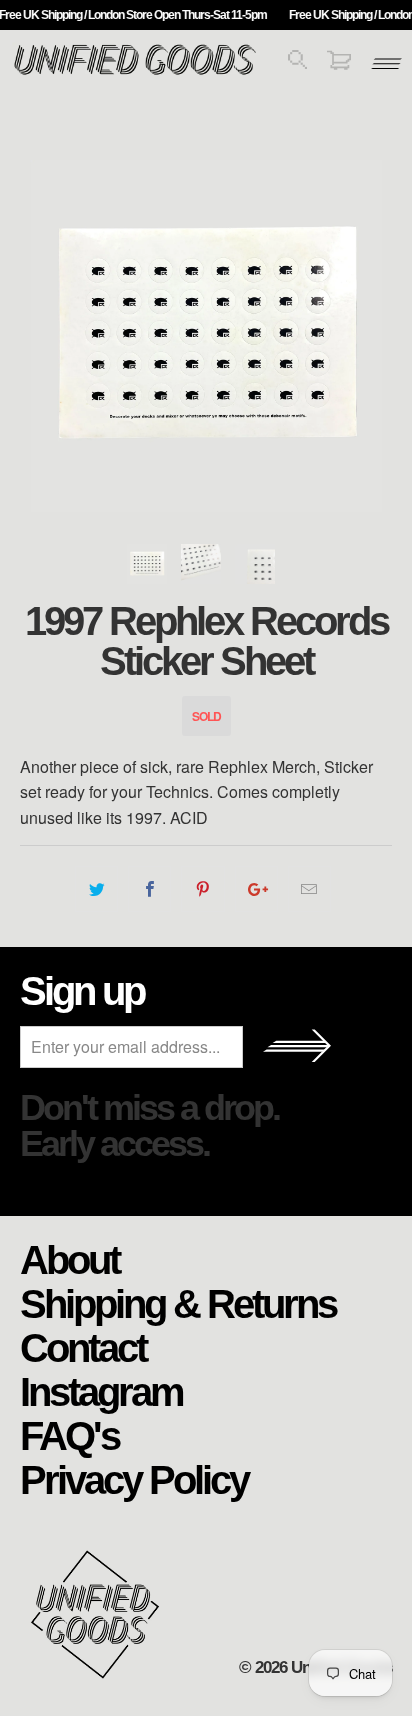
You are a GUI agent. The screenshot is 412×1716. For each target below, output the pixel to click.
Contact (83, 1347)
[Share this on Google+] (256, 889)
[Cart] (339, 63)
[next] (372, 336)
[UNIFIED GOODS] (135, 72)
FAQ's (69, 1435)
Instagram (101, 1391)
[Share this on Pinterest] (202, 889)
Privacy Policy (134, 1479)
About (69, 1259)
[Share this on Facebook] (149, 889)
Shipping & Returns (178, 1303)
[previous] (39, 336)
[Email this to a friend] (309, 889)
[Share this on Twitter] (96, 889)
